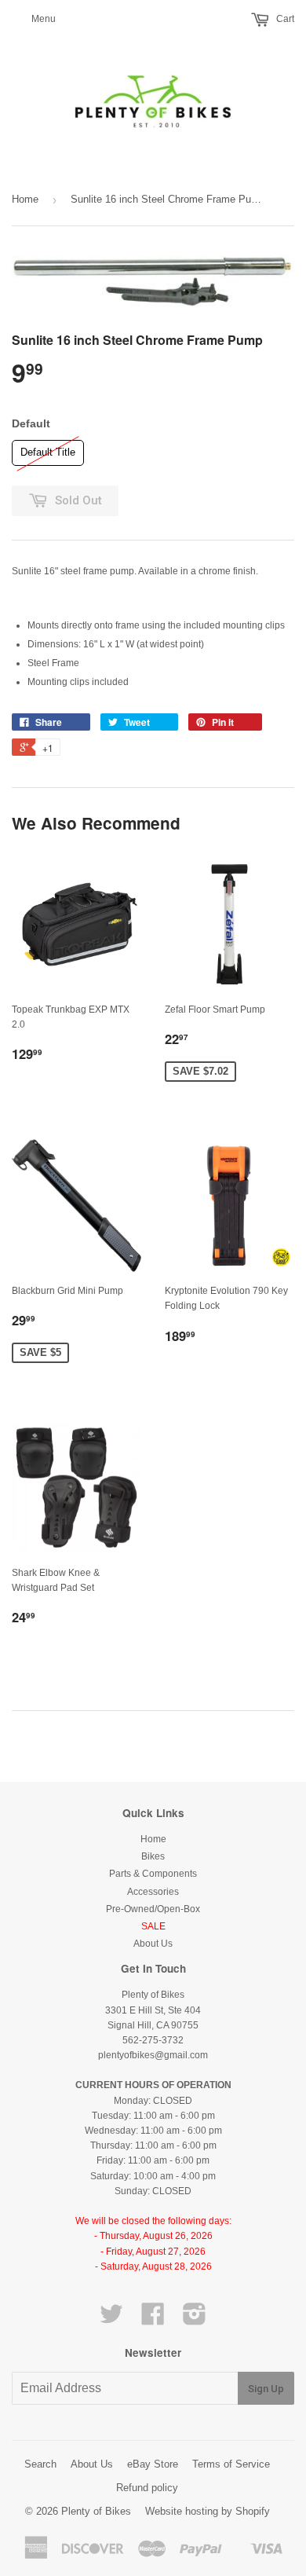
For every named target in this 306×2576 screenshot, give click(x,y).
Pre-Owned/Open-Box (153, 1909)
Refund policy (147, 2488)
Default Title (48, 449)
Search (40, 2464)
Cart (284, 19)
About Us (153, 1944)
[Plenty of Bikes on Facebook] (153, 2320)
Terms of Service (231, 2464)
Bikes (153, 1856)
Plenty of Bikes (96, 2511)
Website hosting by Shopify (208, 2511)
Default (31, 423)
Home (25, 199)
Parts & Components (153, 1874)
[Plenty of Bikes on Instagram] (195, 2320)
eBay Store (153, 2464)
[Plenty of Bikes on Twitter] (111, 2320)
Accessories (153, 1892)
